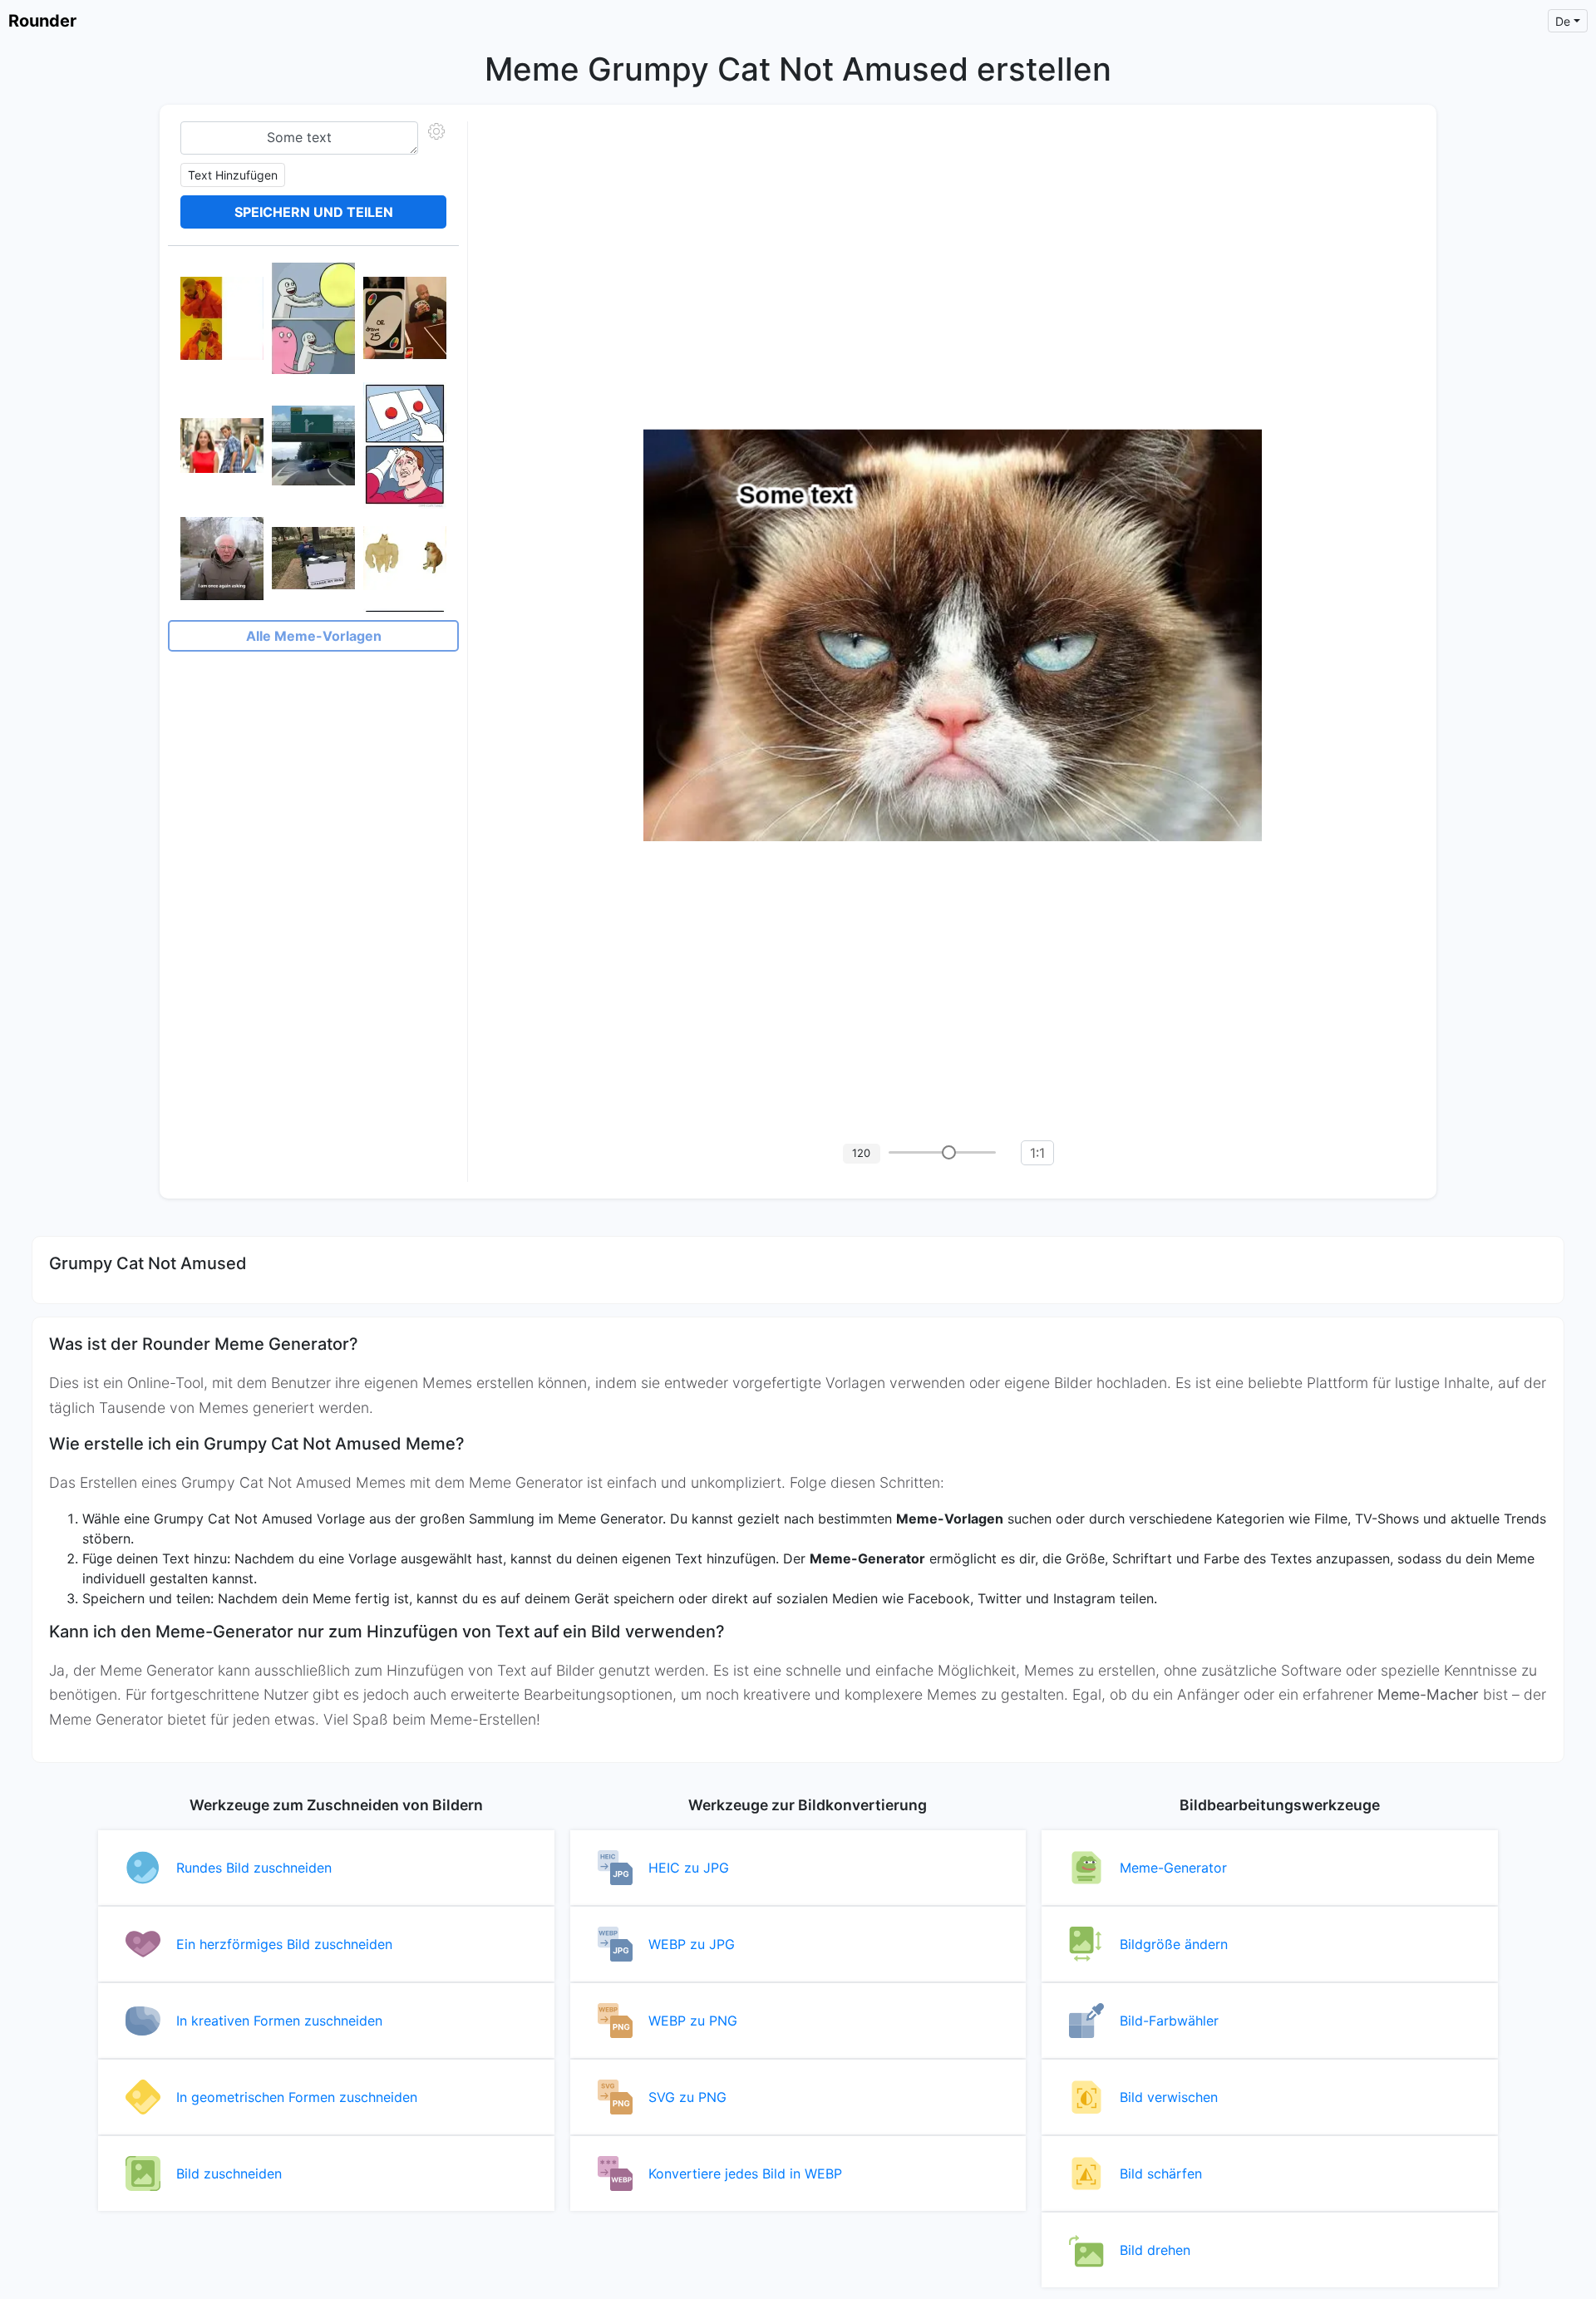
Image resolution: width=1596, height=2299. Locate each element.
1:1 (1037, 1153)
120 (861, 1153)
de (1563, 21)
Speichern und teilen (314, 212)
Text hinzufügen (233, 175)
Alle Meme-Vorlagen (314, 636)
